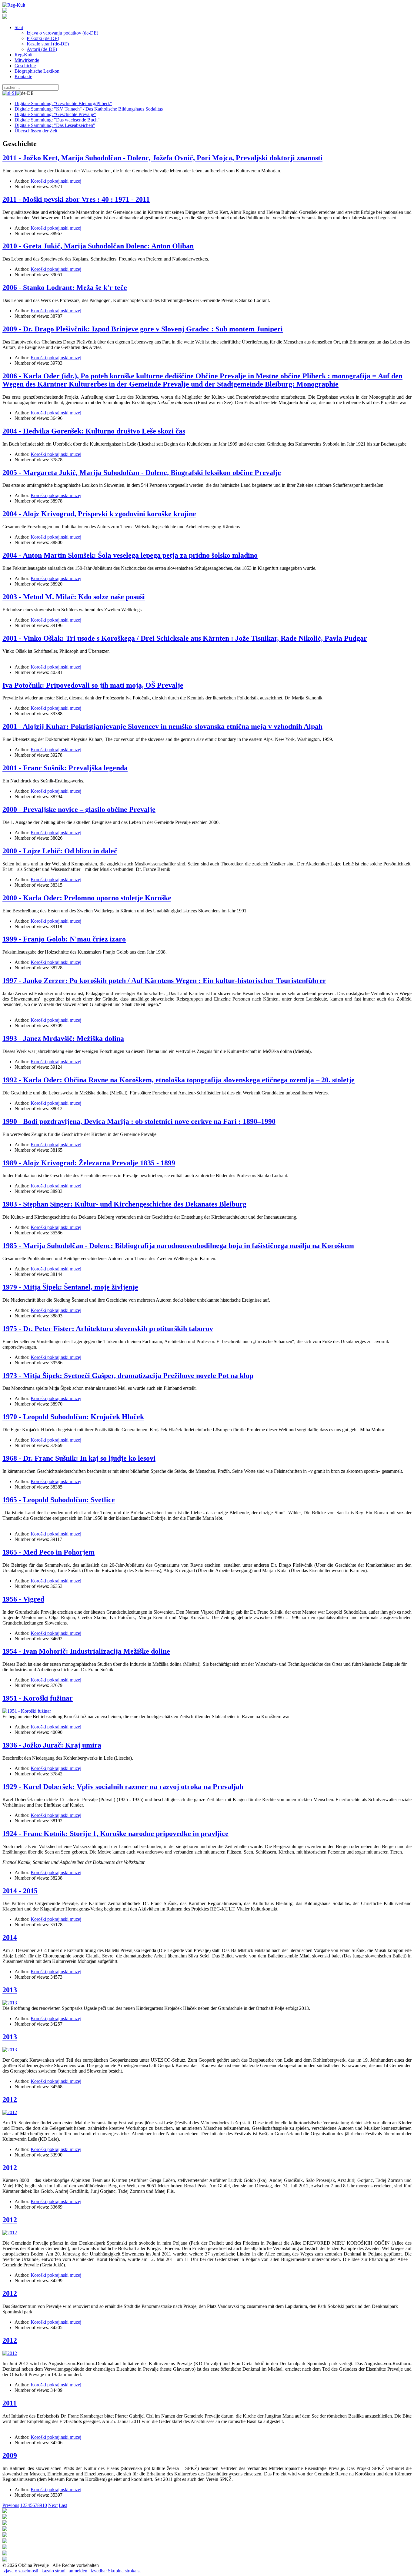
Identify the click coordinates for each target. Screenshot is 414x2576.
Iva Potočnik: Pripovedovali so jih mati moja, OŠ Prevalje (93, 685)
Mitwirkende (27, 60)
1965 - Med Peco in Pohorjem (48, 1552)
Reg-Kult (23, 55)
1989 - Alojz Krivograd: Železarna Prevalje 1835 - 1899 (89, 1163)
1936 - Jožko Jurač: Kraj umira (52, 1745)
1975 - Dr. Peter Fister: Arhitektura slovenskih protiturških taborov (108, 1329)
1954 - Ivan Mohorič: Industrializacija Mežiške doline (86, 1651)
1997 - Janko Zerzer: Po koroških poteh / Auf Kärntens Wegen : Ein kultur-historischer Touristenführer (164, 981)
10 (45, 2505)
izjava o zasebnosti (20, 2571)
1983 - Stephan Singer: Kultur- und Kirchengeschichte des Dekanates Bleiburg (124, 1204)
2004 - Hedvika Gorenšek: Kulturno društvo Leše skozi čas (94, 431)
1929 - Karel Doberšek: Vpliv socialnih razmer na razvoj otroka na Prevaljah (123, 1787)
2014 (10, 1937)
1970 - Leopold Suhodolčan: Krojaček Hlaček (73, 1417)
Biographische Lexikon (37, 71)
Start (19, 27)
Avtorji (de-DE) (42, 49)
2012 (10, 2100)
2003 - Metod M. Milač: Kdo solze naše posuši (74, 597)
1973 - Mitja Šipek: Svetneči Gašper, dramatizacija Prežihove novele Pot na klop (128, 1376)
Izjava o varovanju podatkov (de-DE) (62, 33)
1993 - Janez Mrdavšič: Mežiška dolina (63, 1038)
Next (53, 2505)
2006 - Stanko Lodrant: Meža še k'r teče (65, 287)
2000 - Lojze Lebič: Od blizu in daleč (60, 851)
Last (63, 2505)
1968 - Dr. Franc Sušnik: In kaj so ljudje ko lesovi (79, 1458)
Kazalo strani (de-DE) (48, 44)
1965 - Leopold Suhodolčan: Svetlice (59, 1500)
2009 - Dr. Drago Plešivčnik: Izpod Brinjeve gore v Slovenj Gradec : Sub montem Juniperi (143, 329)
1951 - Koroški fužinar (38, 1698)
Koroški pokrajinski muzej (56, 181)
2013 (10, 1990)
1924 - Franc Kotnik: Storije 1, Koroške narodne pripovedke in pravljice (115, 1834)
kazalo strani (53, 2571)
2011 (10, 2403)
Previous (11, 2505)
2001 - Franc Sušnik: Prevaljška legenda (65, 768)
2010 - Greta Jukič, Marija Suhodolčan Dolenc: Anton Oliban (98, 246)
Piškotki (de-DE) (43, 38)
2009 (10, 2455)
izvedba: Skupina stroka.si (116, 2571)
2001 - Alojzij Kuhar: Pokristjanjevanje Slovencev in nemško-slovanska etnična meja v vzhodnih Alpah (162, 726)
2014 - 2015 (20, 1891)
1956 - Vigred (23, 1599)
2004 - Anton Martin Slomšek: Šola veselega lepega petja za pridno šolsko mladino (130, 555)
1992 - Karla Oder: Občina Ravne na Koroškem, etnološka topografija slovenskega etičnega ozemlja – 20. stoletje (179, 1080)
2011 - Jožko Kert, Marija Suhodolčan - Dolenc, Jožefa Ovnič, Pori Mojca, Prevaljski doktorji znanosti (162, 158)
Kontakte (23, 76)
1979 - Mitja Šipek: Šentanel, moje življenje (70, 1287)
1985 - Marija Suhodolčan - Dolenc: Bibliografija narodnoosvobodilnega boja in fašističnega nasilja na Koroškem (178, 1246)
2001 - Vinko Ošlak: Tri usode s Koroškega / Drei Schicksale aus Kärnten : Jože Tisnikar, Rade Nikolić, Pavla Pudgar (185, 638)
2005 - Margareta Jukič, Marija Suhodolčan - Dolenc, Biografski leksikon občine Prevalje (142, 473)
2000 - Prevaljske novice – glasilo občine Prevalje (79, 809)
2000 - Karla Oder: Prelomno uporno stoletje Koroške (87, 898)
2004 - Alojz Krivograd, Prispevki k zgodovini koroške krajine (99, 514)
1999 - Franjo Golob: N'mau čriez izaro (64, 939)
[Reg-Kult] (14, 5)
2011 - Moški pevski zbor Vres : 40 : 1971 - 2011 (76, 199)
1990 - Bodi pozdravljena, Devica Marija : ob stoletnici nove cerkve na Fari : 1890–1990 (139, 1121)
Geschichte (25, 66)
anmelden (78, 2571)
